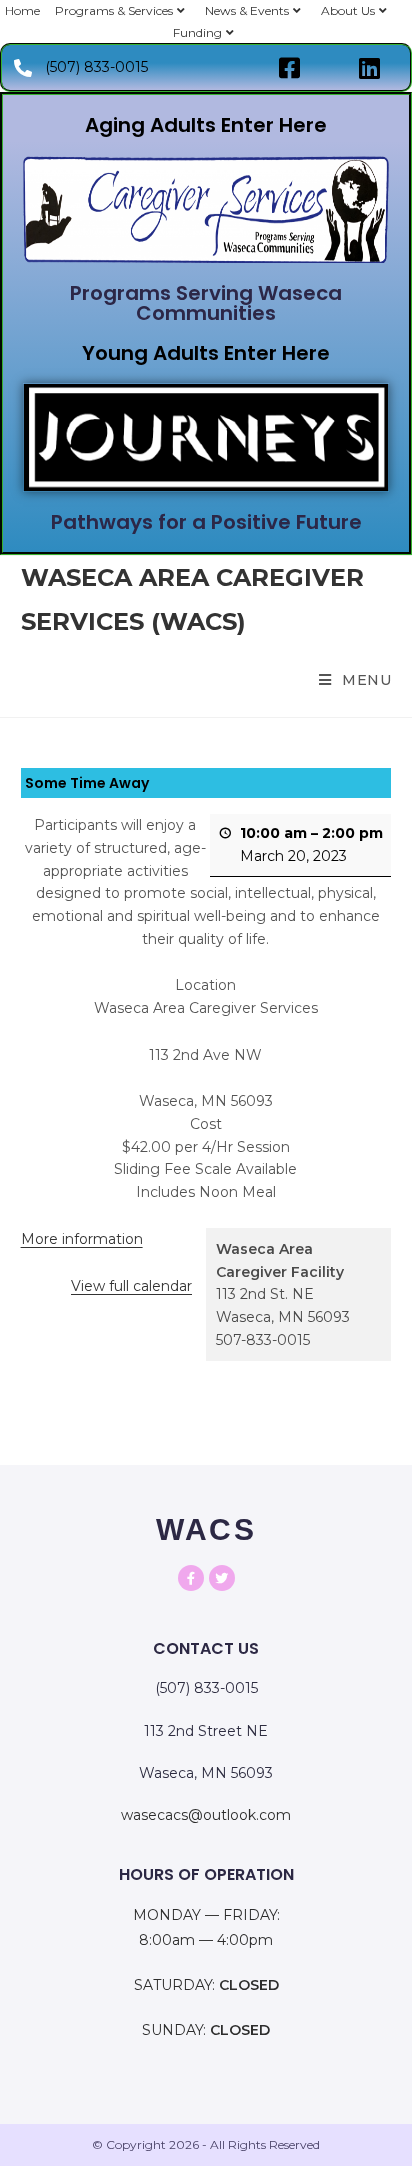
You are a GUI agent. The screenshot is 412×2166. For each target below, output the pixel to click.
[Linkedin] (369, 68)
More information (82, 1239)
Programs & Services (114, 10)
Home (22, 10)
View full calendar (131, 1286)
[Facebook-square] (289, 68)
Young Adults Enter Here (206, 353)
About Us (348, 10)
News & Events (247, 10)
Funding (197, 32)
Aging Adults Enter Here (206, 125)
